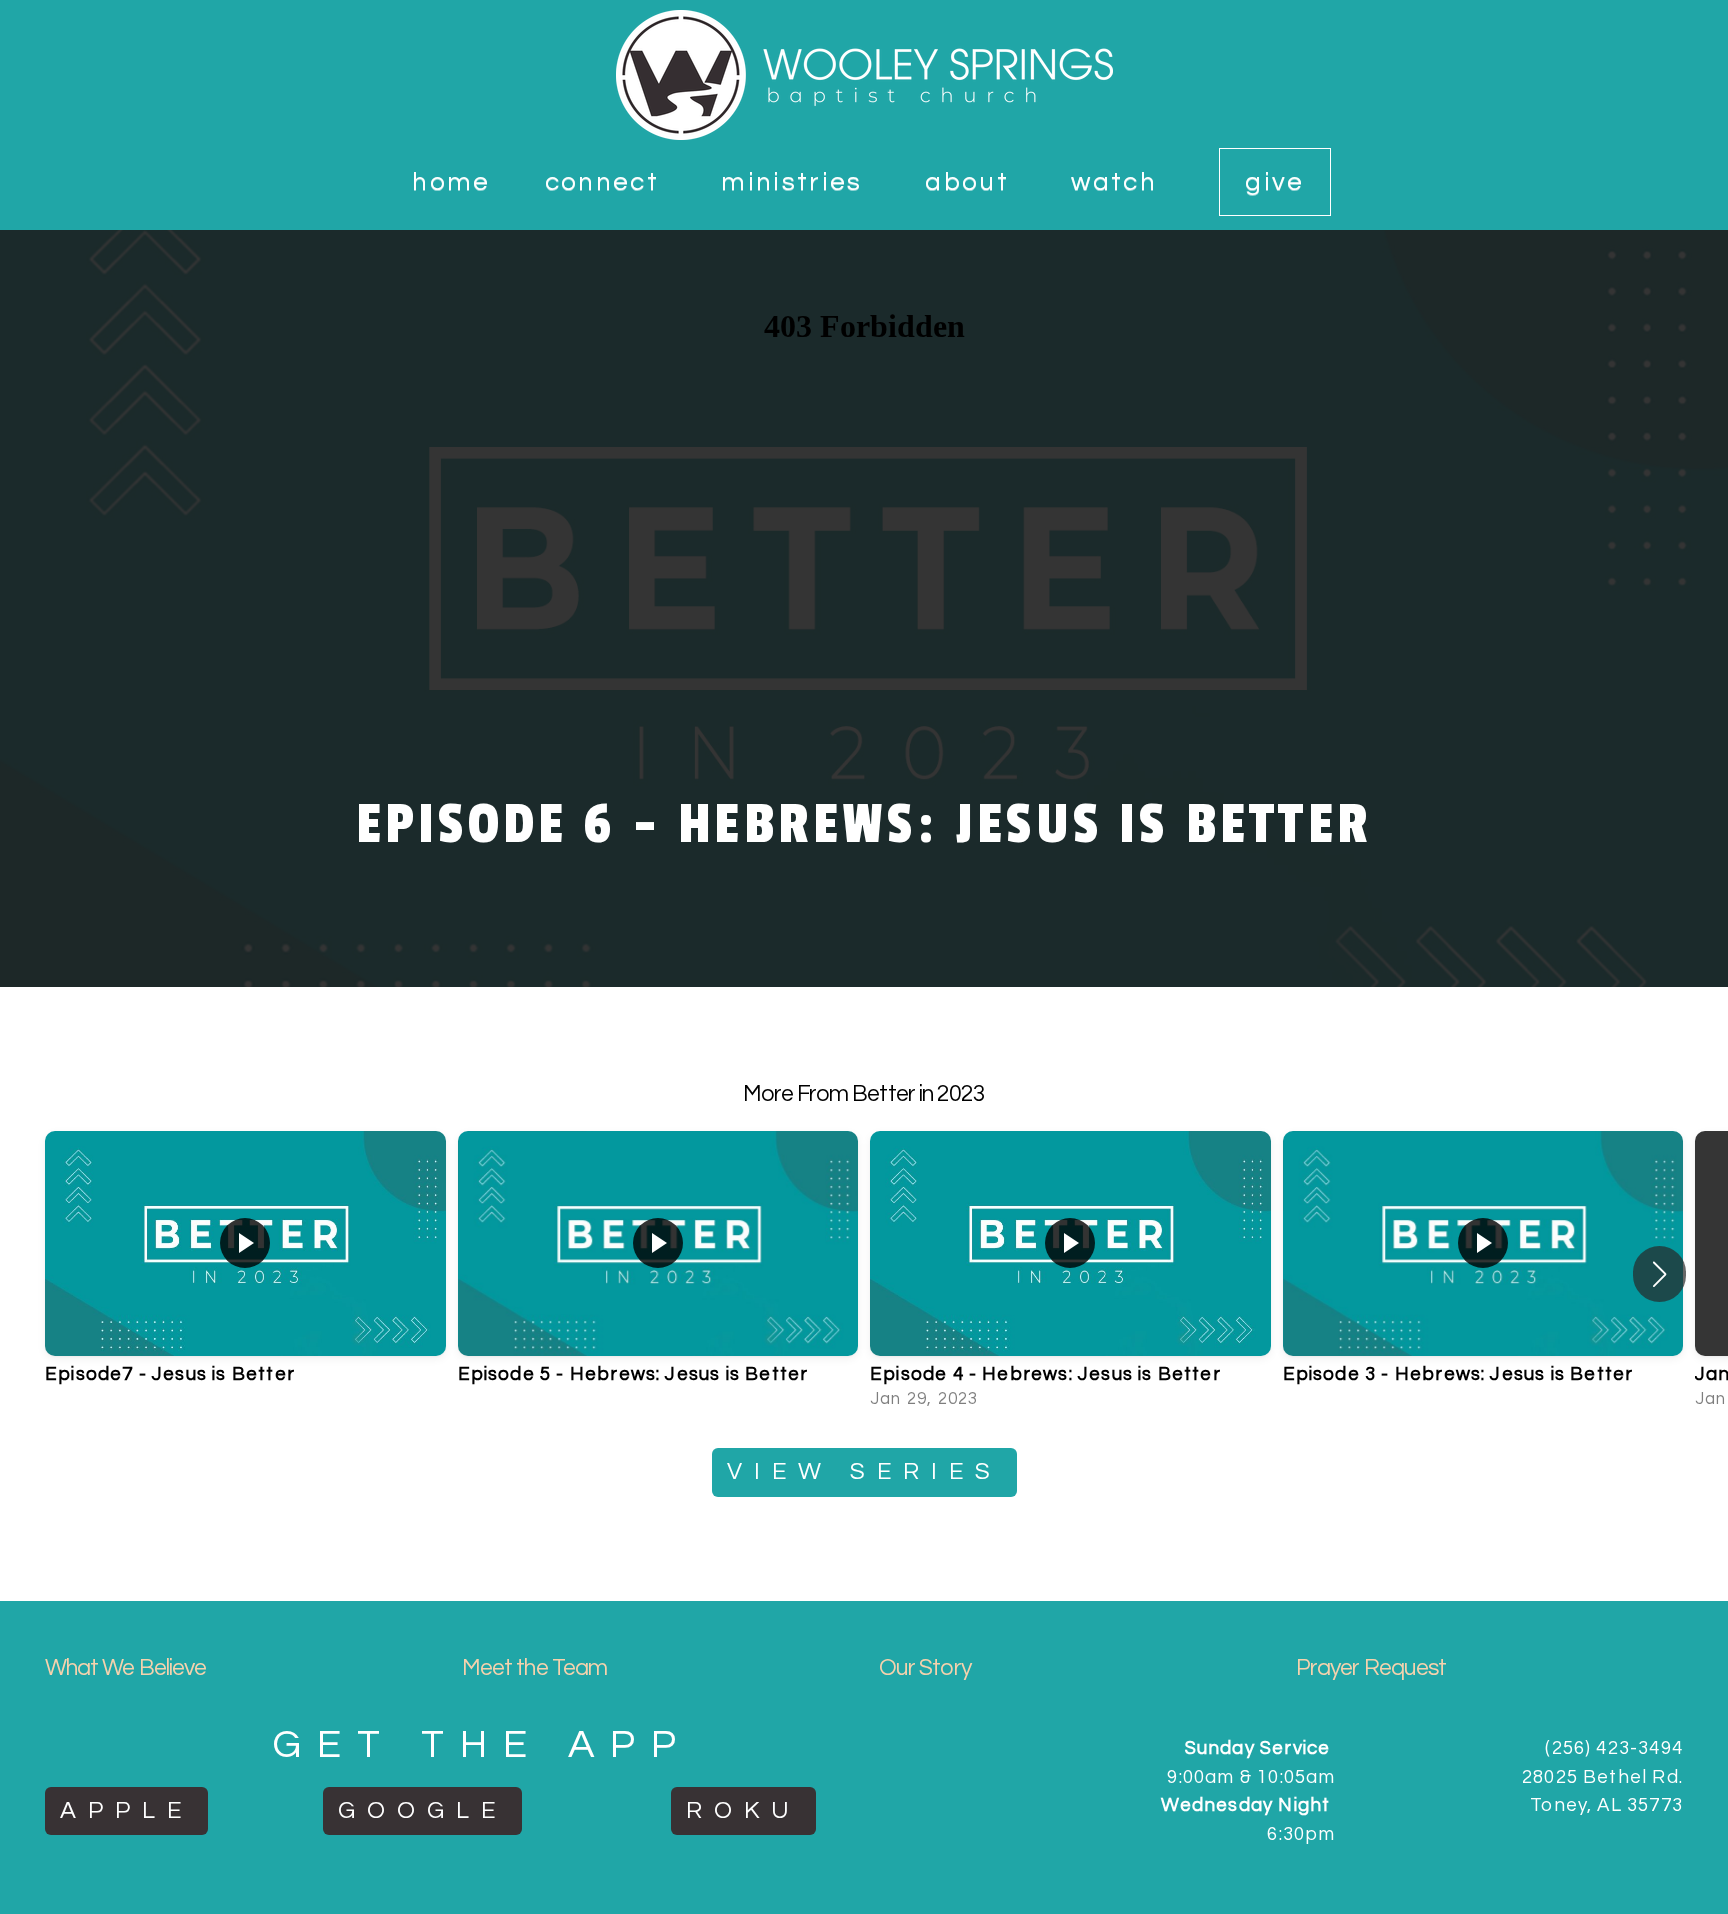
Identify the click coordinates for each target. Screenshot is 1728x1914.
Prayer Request (1371, 1668)
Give (1274, 182)
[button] (1659, 1274)
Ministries (796, 182)
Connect (606, 182)
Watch (1118, 182)
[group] (245, 1274)
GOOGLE (422, 1810)
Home (451, 182)
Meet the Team (534, 1668)
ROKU (743, 1810)
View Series (864, 1471)
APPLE (126, 1810)
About (971, 182)
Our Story (925, 1668)
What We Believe (125, 1668)
